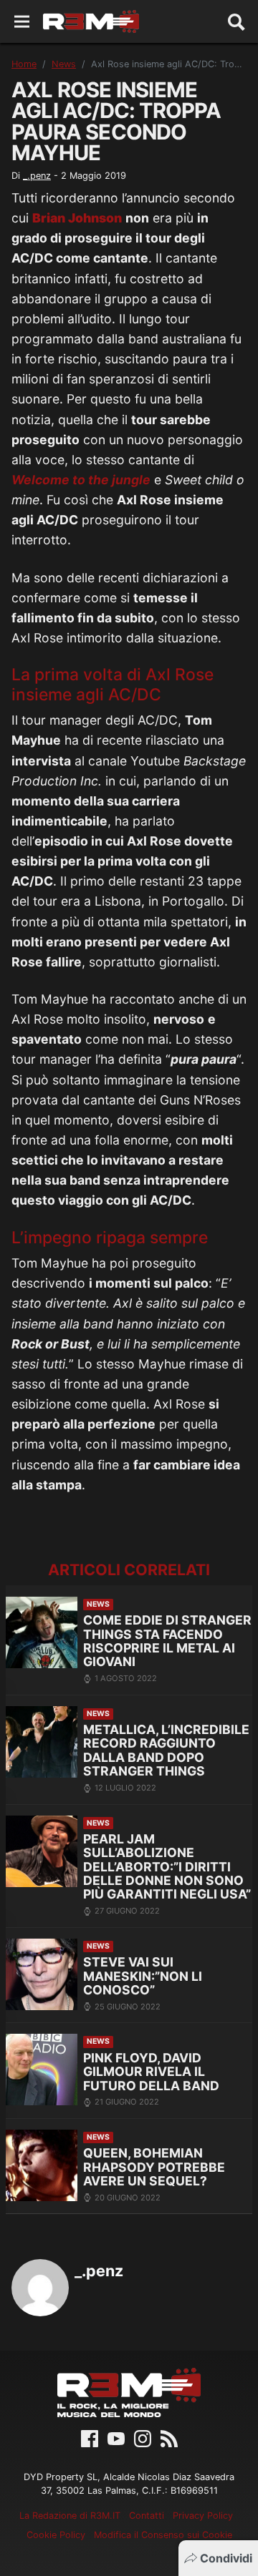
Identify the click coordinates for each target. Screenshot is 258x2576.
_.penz (37, 176)
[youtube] (116, 2437)
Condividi (226, 2558)
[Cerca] (236, 21)
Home (24, 64)
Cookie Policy (56, 2535)
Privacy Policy (203, 2516)
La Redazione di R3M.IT (70, 2516)
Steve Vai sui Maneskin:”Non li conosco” (143, 1976)
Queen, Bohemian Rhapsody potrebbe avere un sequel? (154, 2167)
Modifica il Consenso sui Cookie (163, 2535)
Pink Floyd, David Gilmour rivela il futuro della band (151, 2072)
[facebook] (90, 2437)
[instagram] (143, 2437)
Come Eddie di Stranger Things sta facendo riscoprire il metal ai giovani (167, 1641)
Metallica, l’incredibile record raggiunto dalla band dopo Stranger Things (166, 1750)
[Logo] (91, 21)
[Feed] (169, 2437)
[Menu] (22, 22)
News (64, 64)
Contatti (147, 2516)
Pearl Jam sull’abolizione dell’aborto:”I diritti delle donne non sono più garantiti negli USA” (167, 1867)
